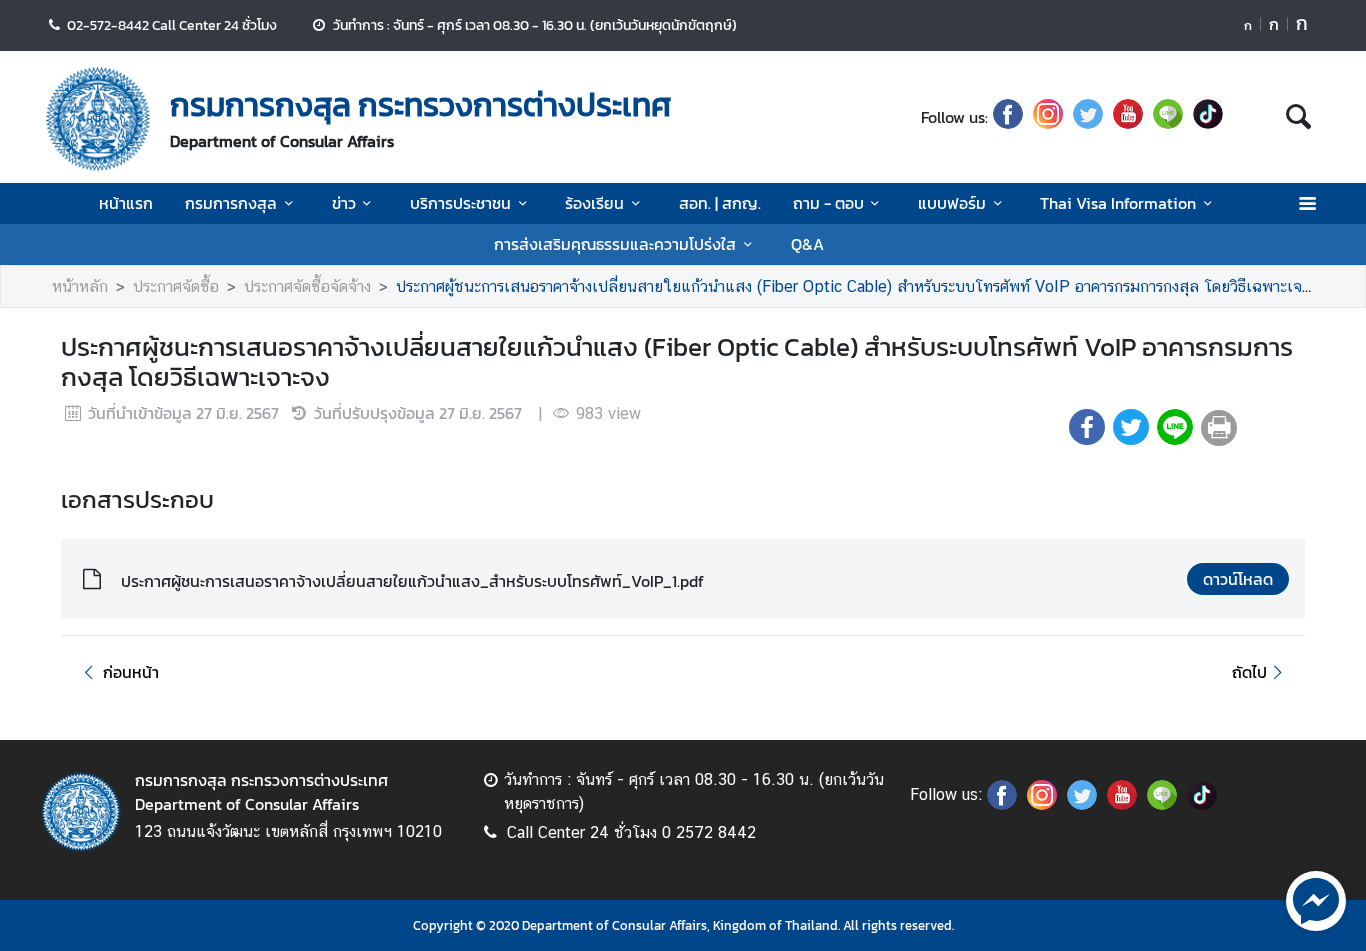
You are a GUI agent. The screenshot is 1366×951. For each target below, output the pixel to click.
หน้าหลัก (80, 286)
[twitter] (1088, 117)
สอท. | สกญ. (720, 203)
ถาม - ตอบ (828, 203)
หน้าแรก (126, 203)
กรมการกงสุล (231, 203)
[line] (1168, 117)
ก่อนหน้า (131, 672)
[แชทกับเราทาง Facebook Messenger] (1316, 899)
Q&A (807, 244)
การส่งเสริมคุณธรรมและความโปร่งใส (615, 244)
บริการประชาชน (460, 203)
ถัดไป (1249, 672)
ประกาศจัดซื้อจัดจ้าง (307, 286)
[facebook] (1008, 117)
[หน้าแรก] (98, 119)
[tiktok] (1208, 117)
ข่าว (344, 203)
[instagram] (1048, 117)
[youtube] (1128, 117)
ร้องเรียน (594, 203)
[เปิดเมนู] (1306, 203)
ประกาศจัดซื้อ (176, 286)
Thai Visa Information (1118, 203)
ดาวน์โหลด (1238, 579)
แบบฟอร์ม (952, 203)
